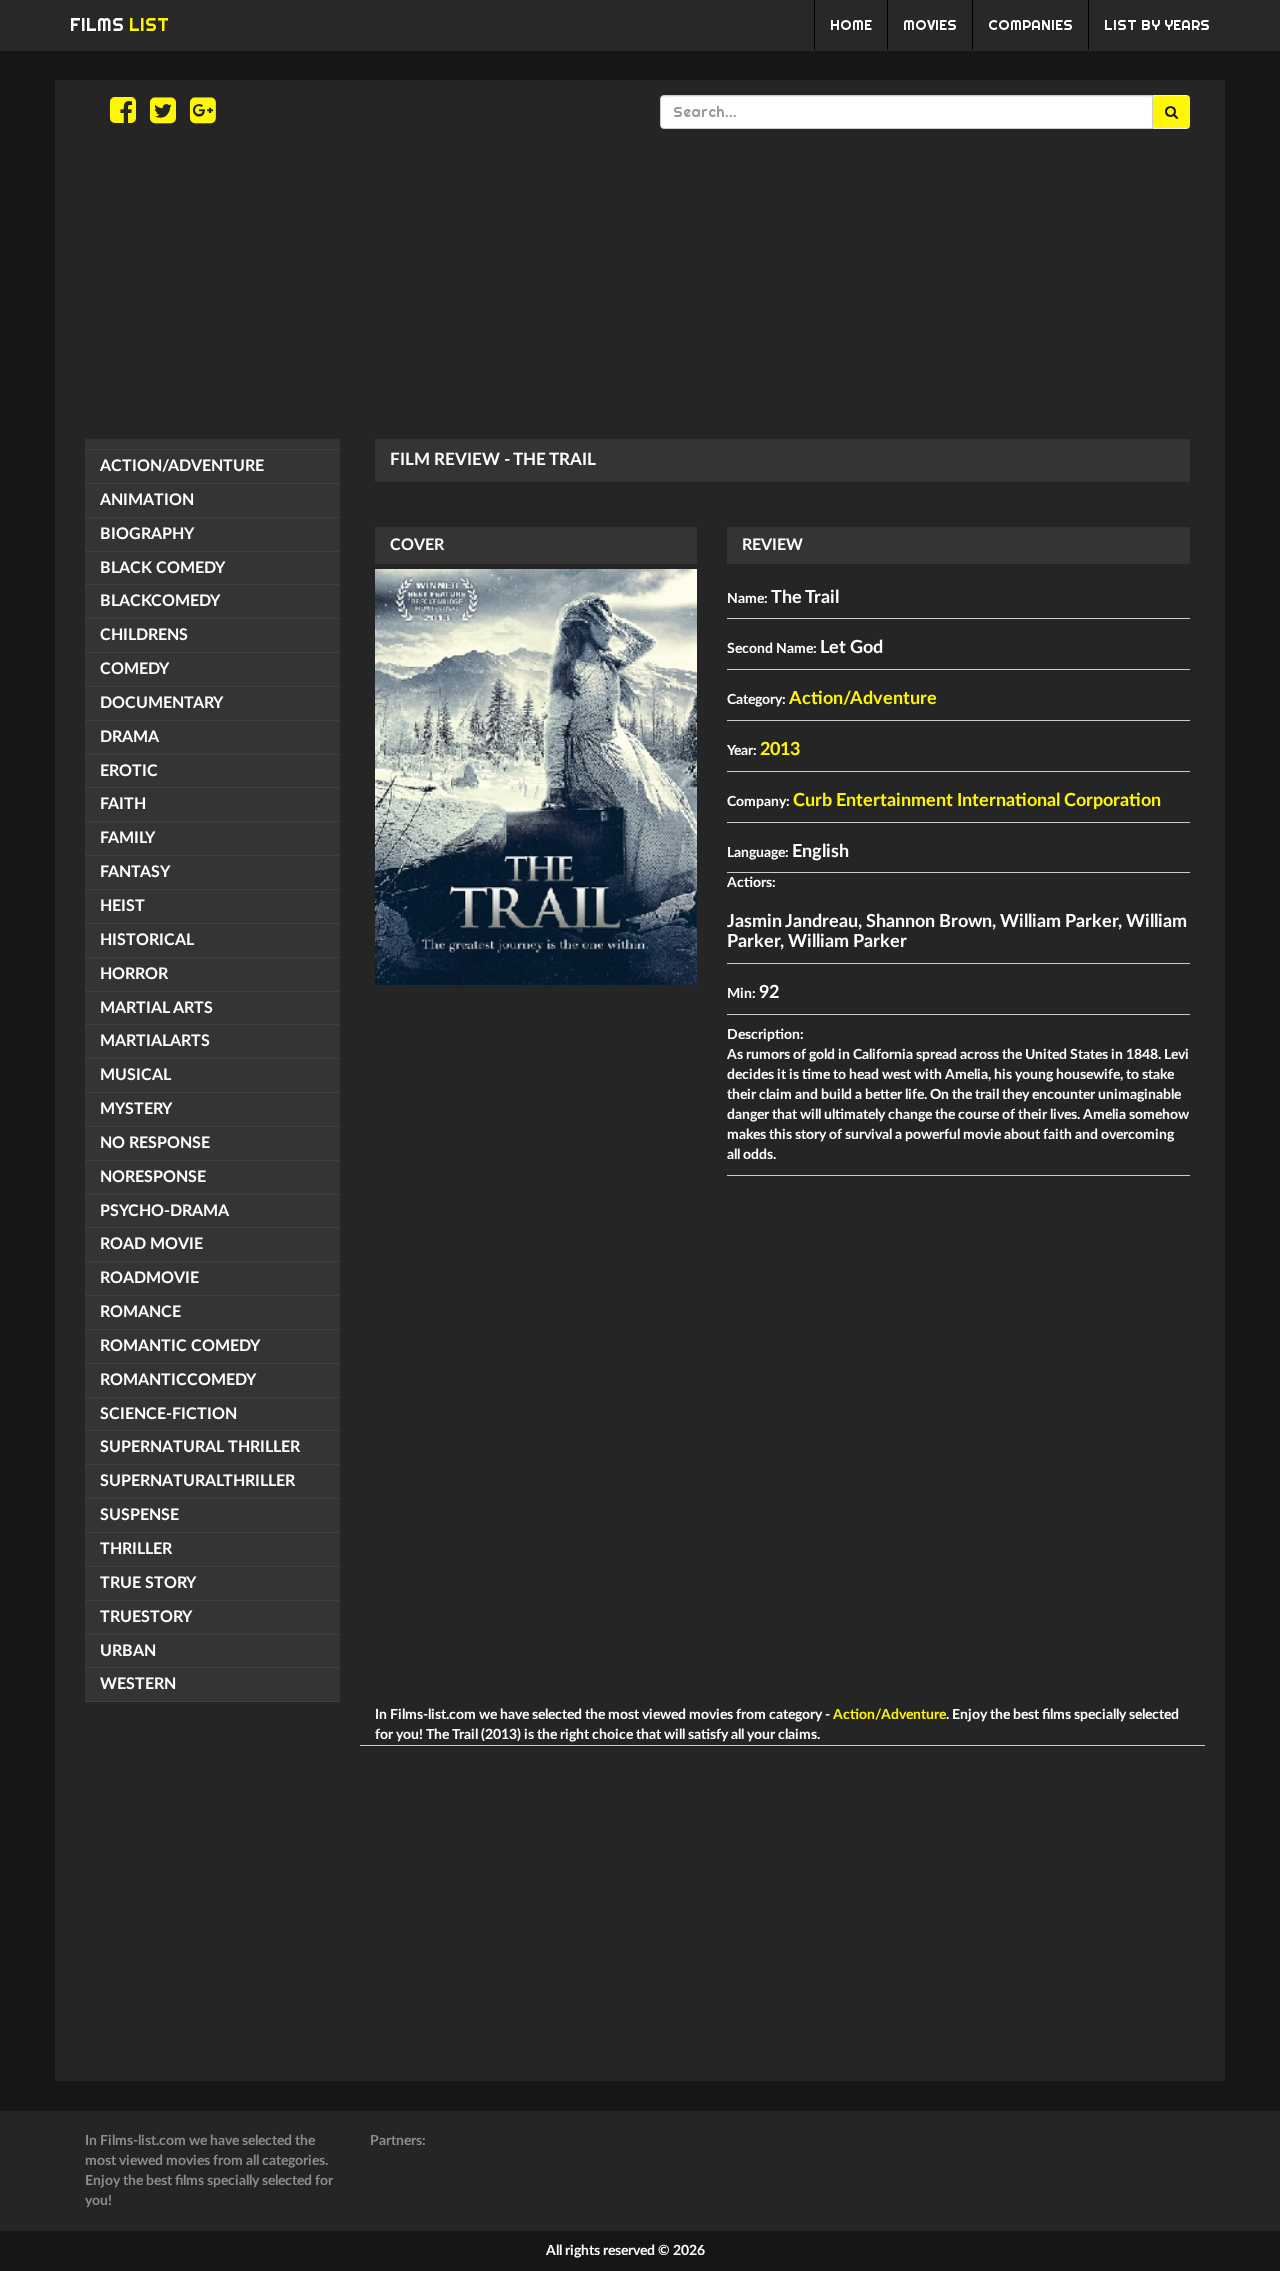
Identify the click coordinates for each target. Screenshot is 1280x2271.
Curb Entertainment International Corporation (977, 801)
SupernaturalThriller (197, 1481)
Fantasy (135, 872)
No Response (155, 1143)
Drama (129, 737)
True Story (148, 1583)
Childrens (144, 635)
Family (127, 838)
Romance (140, 1312)
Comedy (134, 669)
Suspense (139, 1515)
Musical (135, 1075)
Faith (123, 804)
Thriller (136, 1549)
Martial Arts (156, 1008)
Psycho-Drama (164, 1211)
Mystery (136, 1109)
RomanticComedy (178, 1380)
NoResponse (153, 1177)
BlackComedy (160, 601)
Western (138, 1684)
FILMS (119, 24)
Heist (122, 906)
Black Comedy (162, 568)
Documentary (161, 703)
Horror (134, 974)
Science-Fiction (168, 1414)
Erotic (129, 771)
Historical (147, 940)
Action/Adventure (182, 466)
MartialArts (155, 1041)
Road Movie (151, 1244)
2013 (780, 750)
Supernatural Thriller (200, 1447)
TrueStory (146, 1617)
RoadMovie (149, 1278)
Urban (128, 1651)
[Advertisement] (640, 284)
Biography (147, 534)
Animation (147, 500)
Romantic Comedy (180, 1346)
